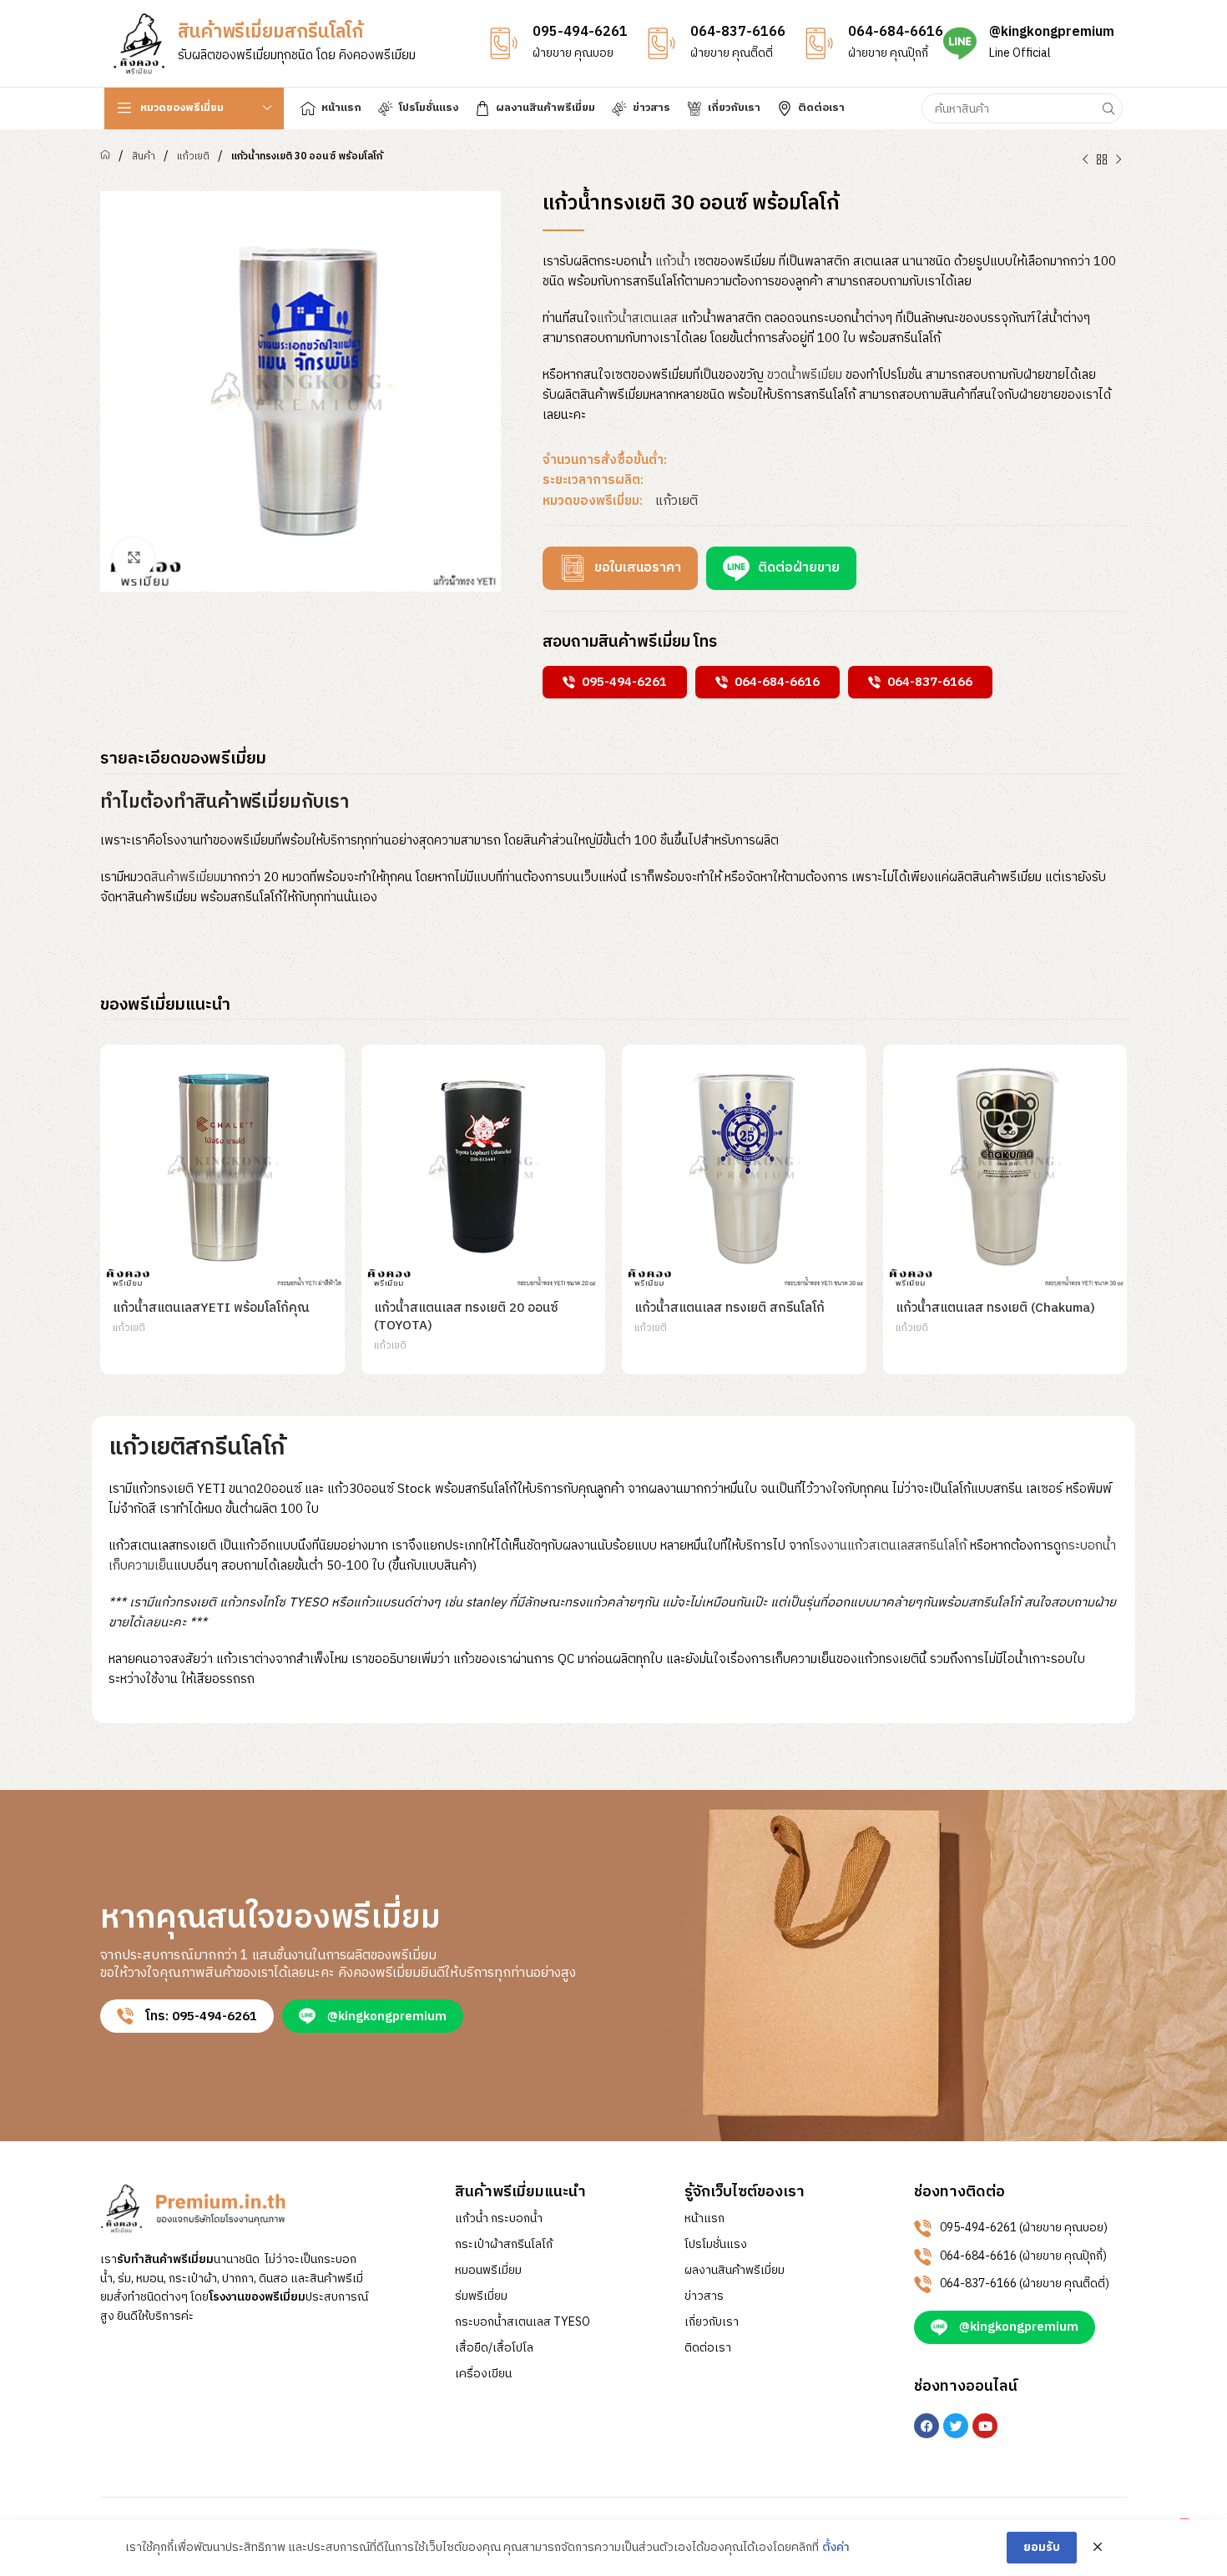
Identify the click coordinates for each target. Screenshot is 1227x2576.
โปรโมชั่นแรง (716, 2245)
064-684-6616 (896, 32)
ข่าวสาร (704, 2296)
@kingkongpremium (1052, 32)
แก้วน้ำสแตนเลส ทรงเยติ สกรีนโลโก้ (730, 1308)
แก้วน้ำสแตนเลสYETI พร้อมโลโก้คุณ (211, 1308)
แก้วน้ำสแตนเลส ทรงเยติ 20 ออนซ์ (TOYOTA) (466, 1317)
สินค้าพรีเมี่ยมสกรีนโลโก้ (270, 32)
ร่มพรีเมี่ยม (481, 2296)
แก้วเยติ (193, 156)
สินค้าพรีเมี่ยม (186, 877)
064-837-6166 (738, 32)
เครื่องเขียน (483, 2374)
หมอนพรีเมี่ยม (488, 2271)
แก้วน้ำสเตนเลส (637, 318)
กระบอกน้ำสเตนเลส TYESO (523, 2322)
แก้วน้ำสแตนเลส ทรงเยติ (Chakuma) (995, 1308)
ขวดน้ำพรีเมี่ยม (805, 375)
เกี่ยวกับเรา (712, 2322)
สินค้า (144, 156)
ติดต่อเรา (708, 2348)
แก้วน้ (673, 262)
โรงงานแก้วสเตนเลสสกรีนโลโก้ (888, 1546)
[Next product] (1118, 160)
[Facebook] (927, 2426)
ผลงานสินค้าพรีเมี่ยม (735, 2271)
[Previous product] (1085, 160)
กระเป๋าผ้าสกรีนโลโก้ (504, 2245)
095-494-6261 (580, 32)
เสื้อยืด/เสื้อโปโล (494, 2348)
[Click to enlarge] (134, 558)
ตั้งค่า (836, 2548)
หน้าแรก (704, 2219)
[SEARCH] (1108, 108)
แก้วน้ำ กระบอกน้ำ (499, 2219)
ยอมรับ (1042, 2547)
